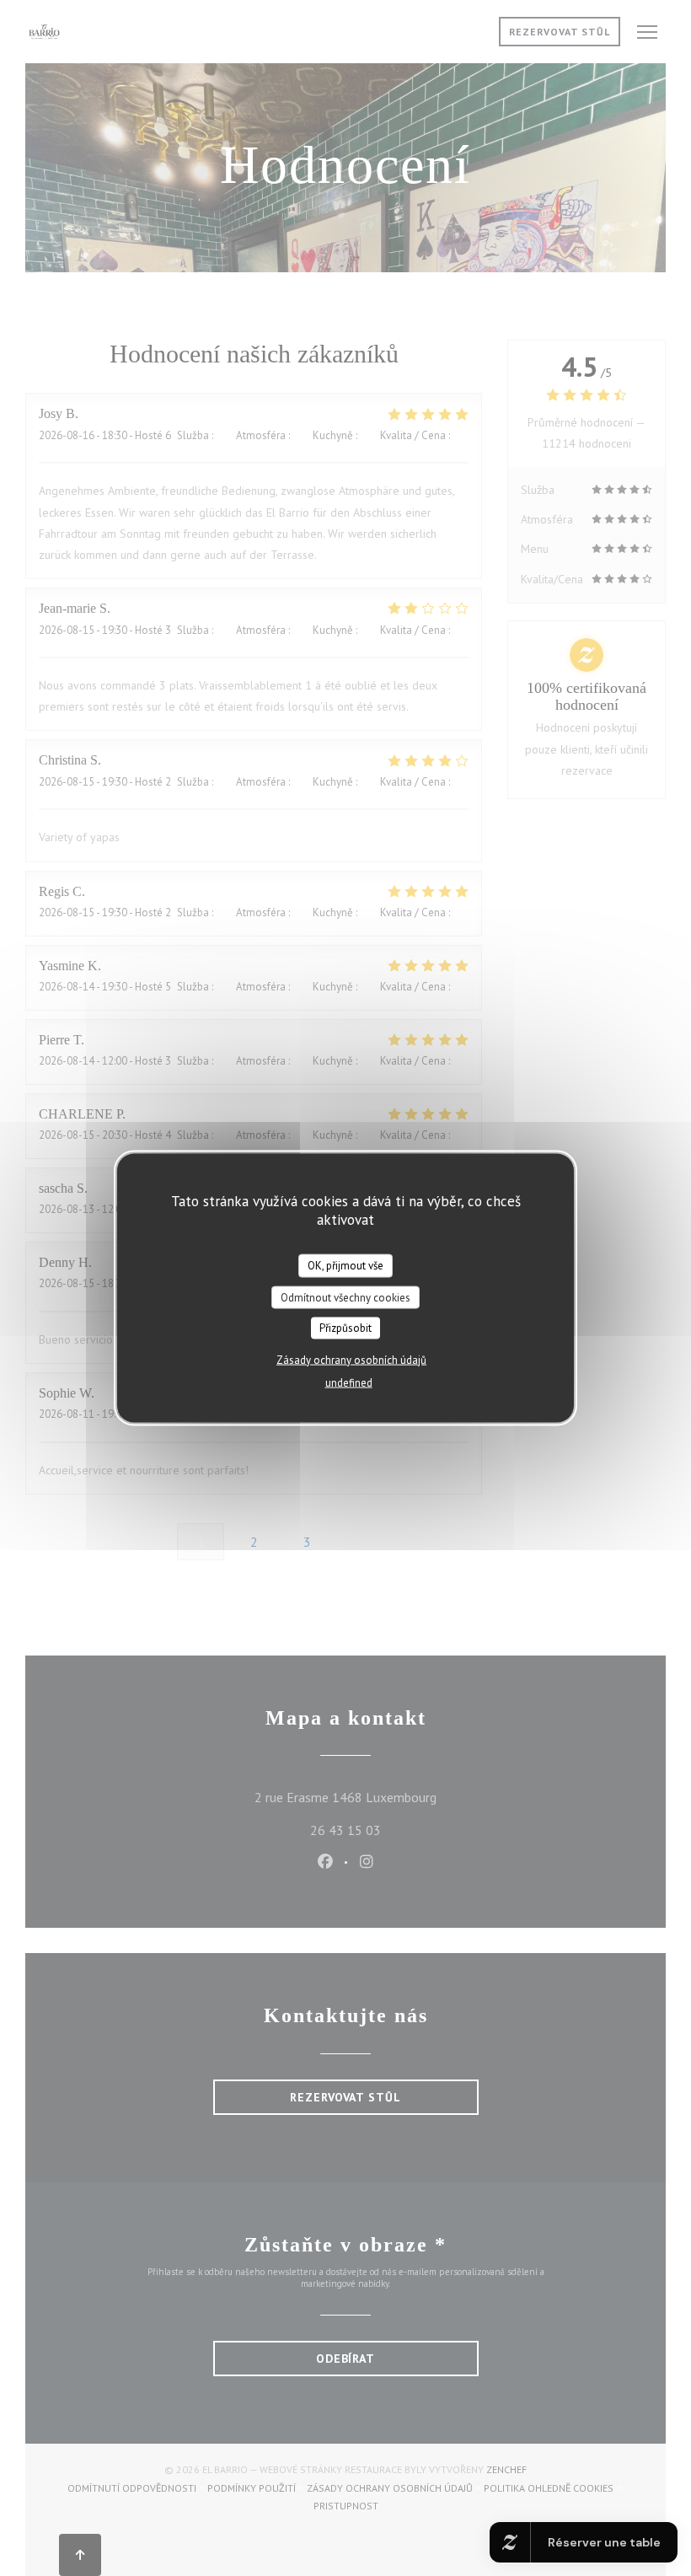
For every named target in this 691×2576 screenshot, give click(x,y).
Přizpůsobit (345, 1328)
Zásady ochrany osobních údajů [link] (351, 1359)
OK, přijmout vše (345, 1266)
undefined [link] (349, 1382)
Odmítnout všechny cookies (345, 1297)
